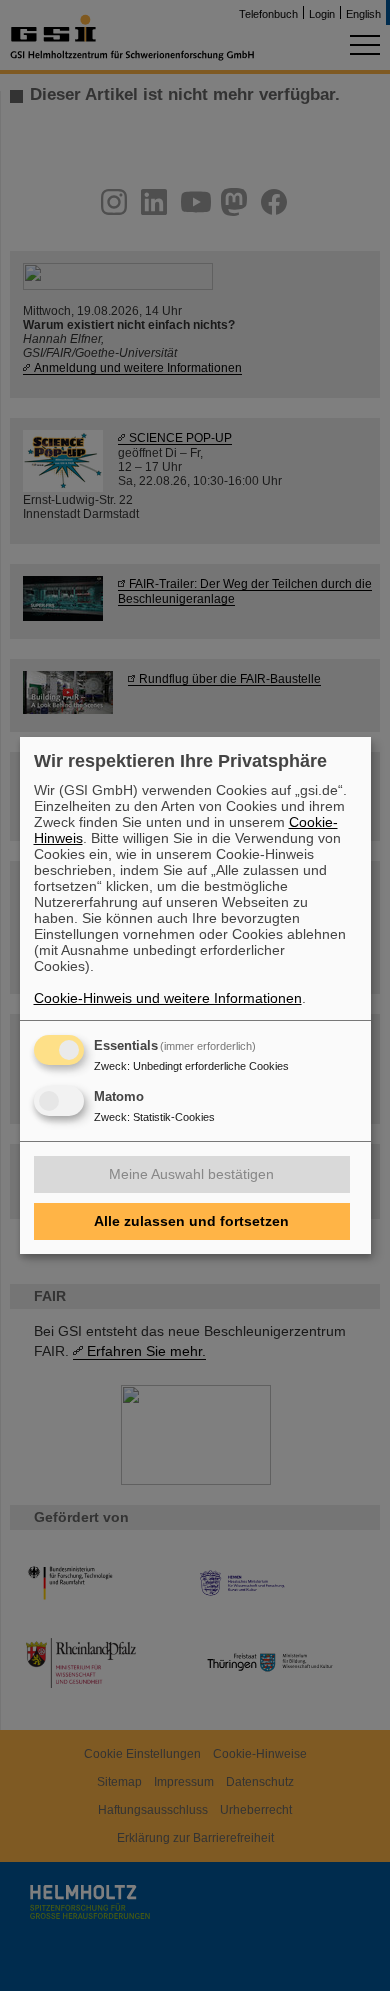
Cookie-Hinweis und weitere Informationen (168, 998)
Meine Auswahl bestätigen (191, 1174)
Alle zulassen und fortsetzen (191, 1221)
